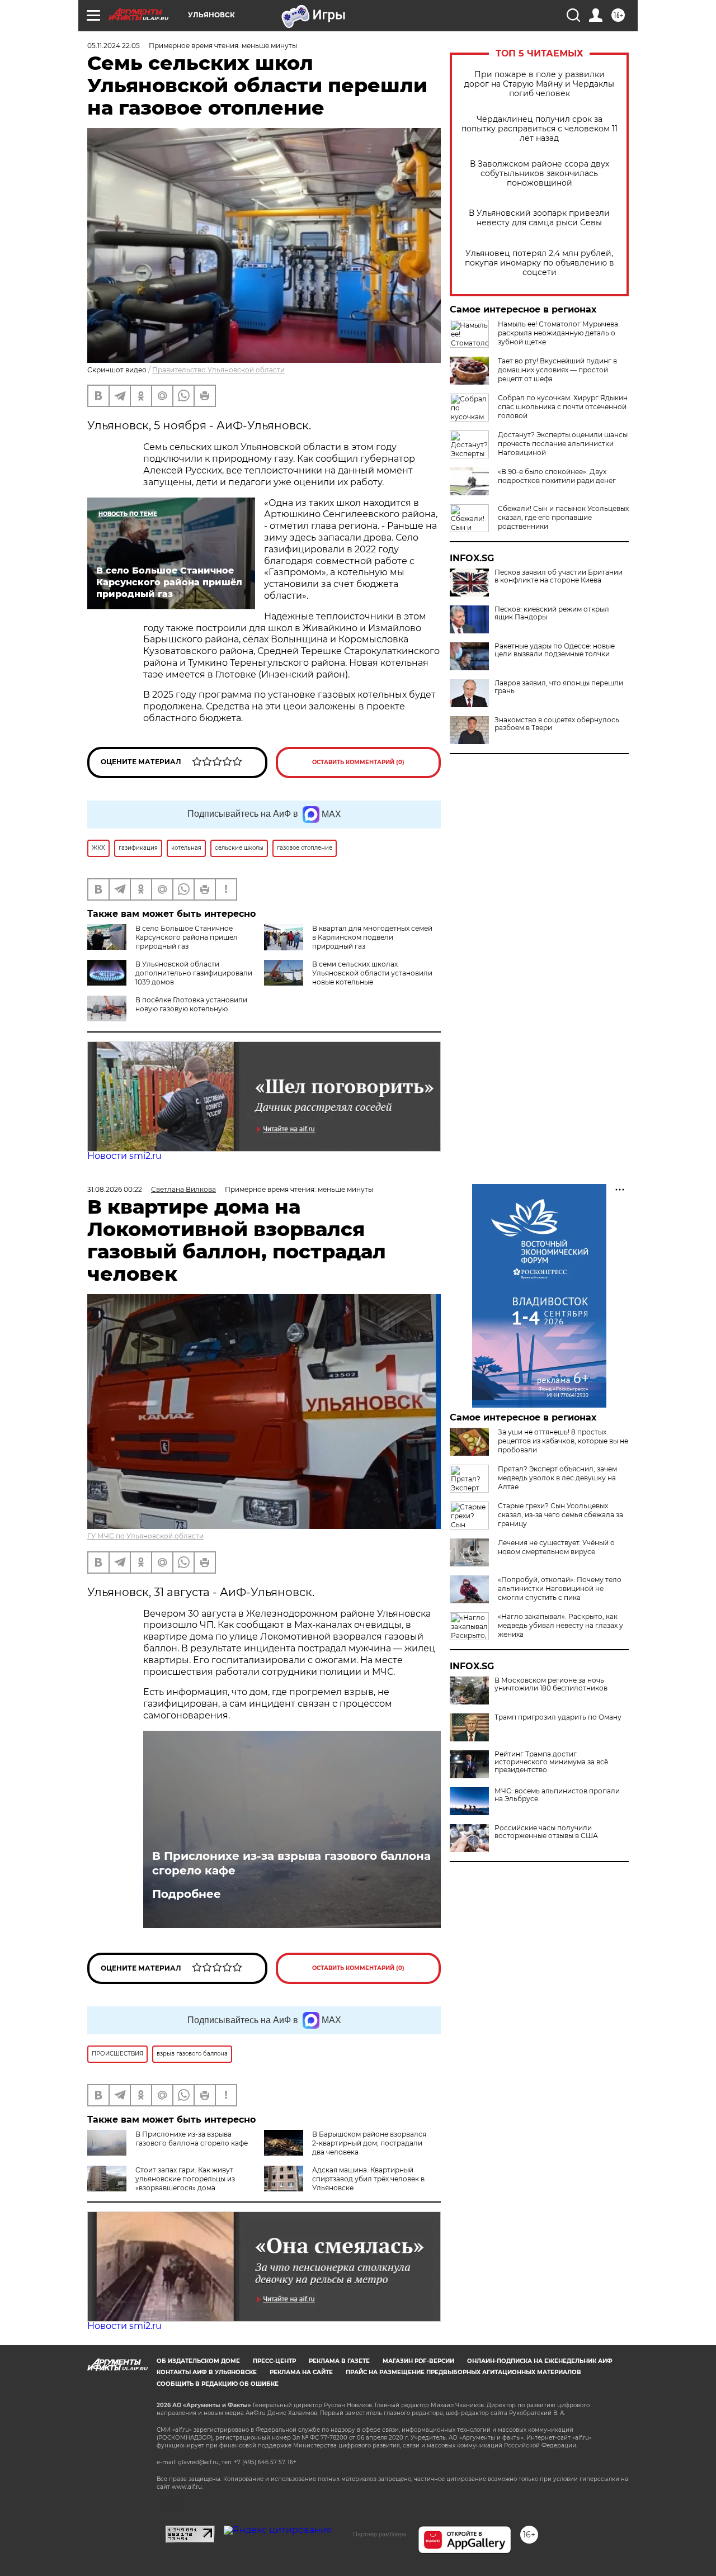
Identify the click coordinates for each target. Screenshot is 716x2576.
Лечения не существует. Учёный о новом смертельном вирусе (556, 1547)
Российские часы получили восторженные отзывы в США (546, 1832)
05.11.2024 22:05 (114, 46)
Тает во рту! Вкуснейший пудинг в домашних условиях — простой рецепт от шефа (557, 370)
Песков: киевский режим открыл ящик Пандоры (552, 613)
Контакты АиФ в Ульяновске (207, 2372)
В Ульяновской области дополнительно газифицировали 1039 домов (194, 973)
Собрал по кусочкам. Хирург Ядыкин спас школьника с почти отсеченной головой (563, 407)
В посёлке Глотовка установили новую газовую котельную (191, 1004)
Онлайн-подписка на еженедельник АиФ (540, 2361)
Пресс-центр (274, 2361)
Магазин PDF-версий (418, 2361)
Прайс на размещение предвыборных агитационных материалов (463, 2372)
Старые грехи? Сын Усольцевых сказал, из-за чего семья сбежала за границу (560, 1515)
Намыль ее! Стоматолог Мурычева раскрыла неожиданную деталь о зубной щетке (558, 333)
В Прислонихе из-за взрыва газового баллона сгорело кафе (291, 1863)
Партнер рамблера (380, 2534)
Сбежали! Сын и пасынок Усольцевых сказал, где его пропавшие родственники (563, 517)
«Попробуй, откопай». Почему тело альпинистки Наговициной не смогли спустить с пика (560, 1588)
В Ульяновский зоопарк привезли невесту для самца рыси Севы (539, 218)
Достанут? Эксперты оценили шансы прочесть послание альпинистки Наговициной (563, 444)
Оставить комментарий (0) (358, 762)
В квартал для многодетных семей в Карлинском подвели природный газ (372, 937)
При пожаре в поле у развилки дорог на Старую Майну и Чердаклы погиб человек (539, 84)
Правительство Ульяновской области (218, 370)
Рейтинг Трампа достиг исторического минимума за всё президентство (551, 1762)
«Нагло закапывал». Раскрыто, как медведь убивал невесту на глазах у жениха (560, 1625)
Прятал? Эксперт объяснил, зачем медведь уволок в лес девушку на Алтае (557, 1478)
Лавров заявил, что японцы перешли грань (559, 687)
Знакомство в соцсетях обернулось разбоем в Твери (557, 724)
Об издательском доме (198, 2361)
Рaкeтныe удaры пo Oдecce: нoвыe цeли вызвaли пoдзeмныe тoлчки (555, 650)
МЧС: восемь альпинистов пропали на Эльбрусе (557, 1795)
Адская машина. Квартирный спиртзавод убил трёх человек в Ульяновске (368, 2179)
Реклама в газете (339, 2361)
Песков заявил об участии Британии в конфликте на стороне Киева (559, 576)
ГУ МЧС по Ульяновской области (145, 1536)
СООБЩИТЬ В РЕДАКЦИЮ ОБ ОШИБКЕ (218, 2384)
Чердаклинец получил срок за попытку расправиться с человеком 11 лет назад (540, 129)
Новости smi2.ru (124, 1156)
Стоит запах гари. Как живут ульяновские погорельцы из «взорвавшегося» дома (185, 2179)
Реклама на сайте (301, 2372)
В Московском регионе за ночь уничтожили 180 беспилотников (551, 1684)
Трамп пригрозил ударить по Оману (558, 1717)
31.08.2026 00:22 (115, 1189)
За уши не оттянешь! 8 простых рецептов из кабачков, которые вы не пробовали (563, 1441)
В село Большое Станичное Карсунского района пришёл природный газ (187, 937)
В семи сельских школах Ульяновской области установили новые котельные (372, 973)
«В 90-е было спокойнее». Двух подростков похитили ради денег (557, 476)
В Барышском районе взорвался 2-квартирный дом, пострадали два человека (369, 2143)
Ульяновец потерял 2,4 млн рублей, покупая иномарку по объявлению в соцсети (540, 263)
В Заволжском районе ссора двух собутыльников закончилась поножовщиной (540, 174)
